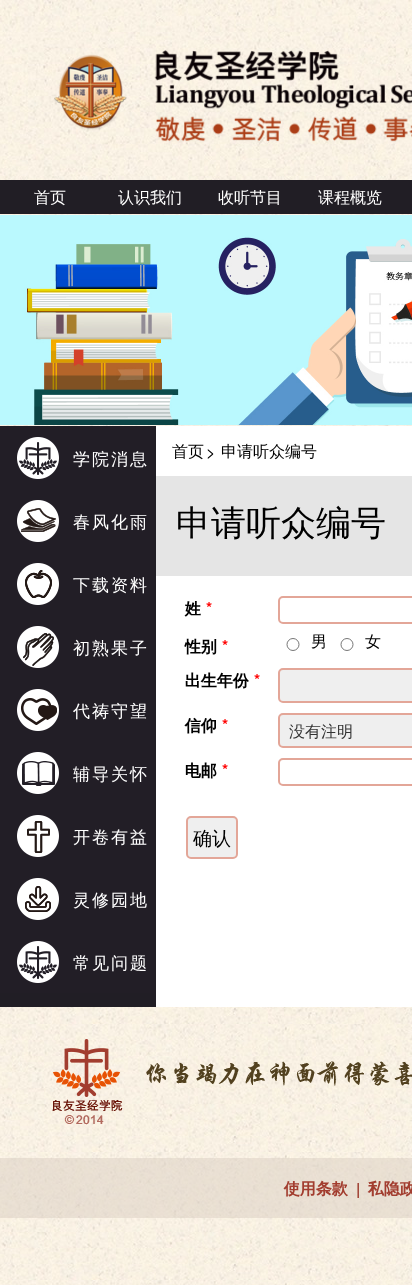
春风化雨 (111, 520)
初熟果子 (111, 646)
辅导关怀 (111, 772)
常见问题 (111, 961)
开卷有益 (111, 835)
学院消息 (111, 457)
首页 (50, 196)
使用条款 (316, 1187)
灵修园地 (111, 898)
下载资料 (111, 583)
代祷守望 (111, 709)
